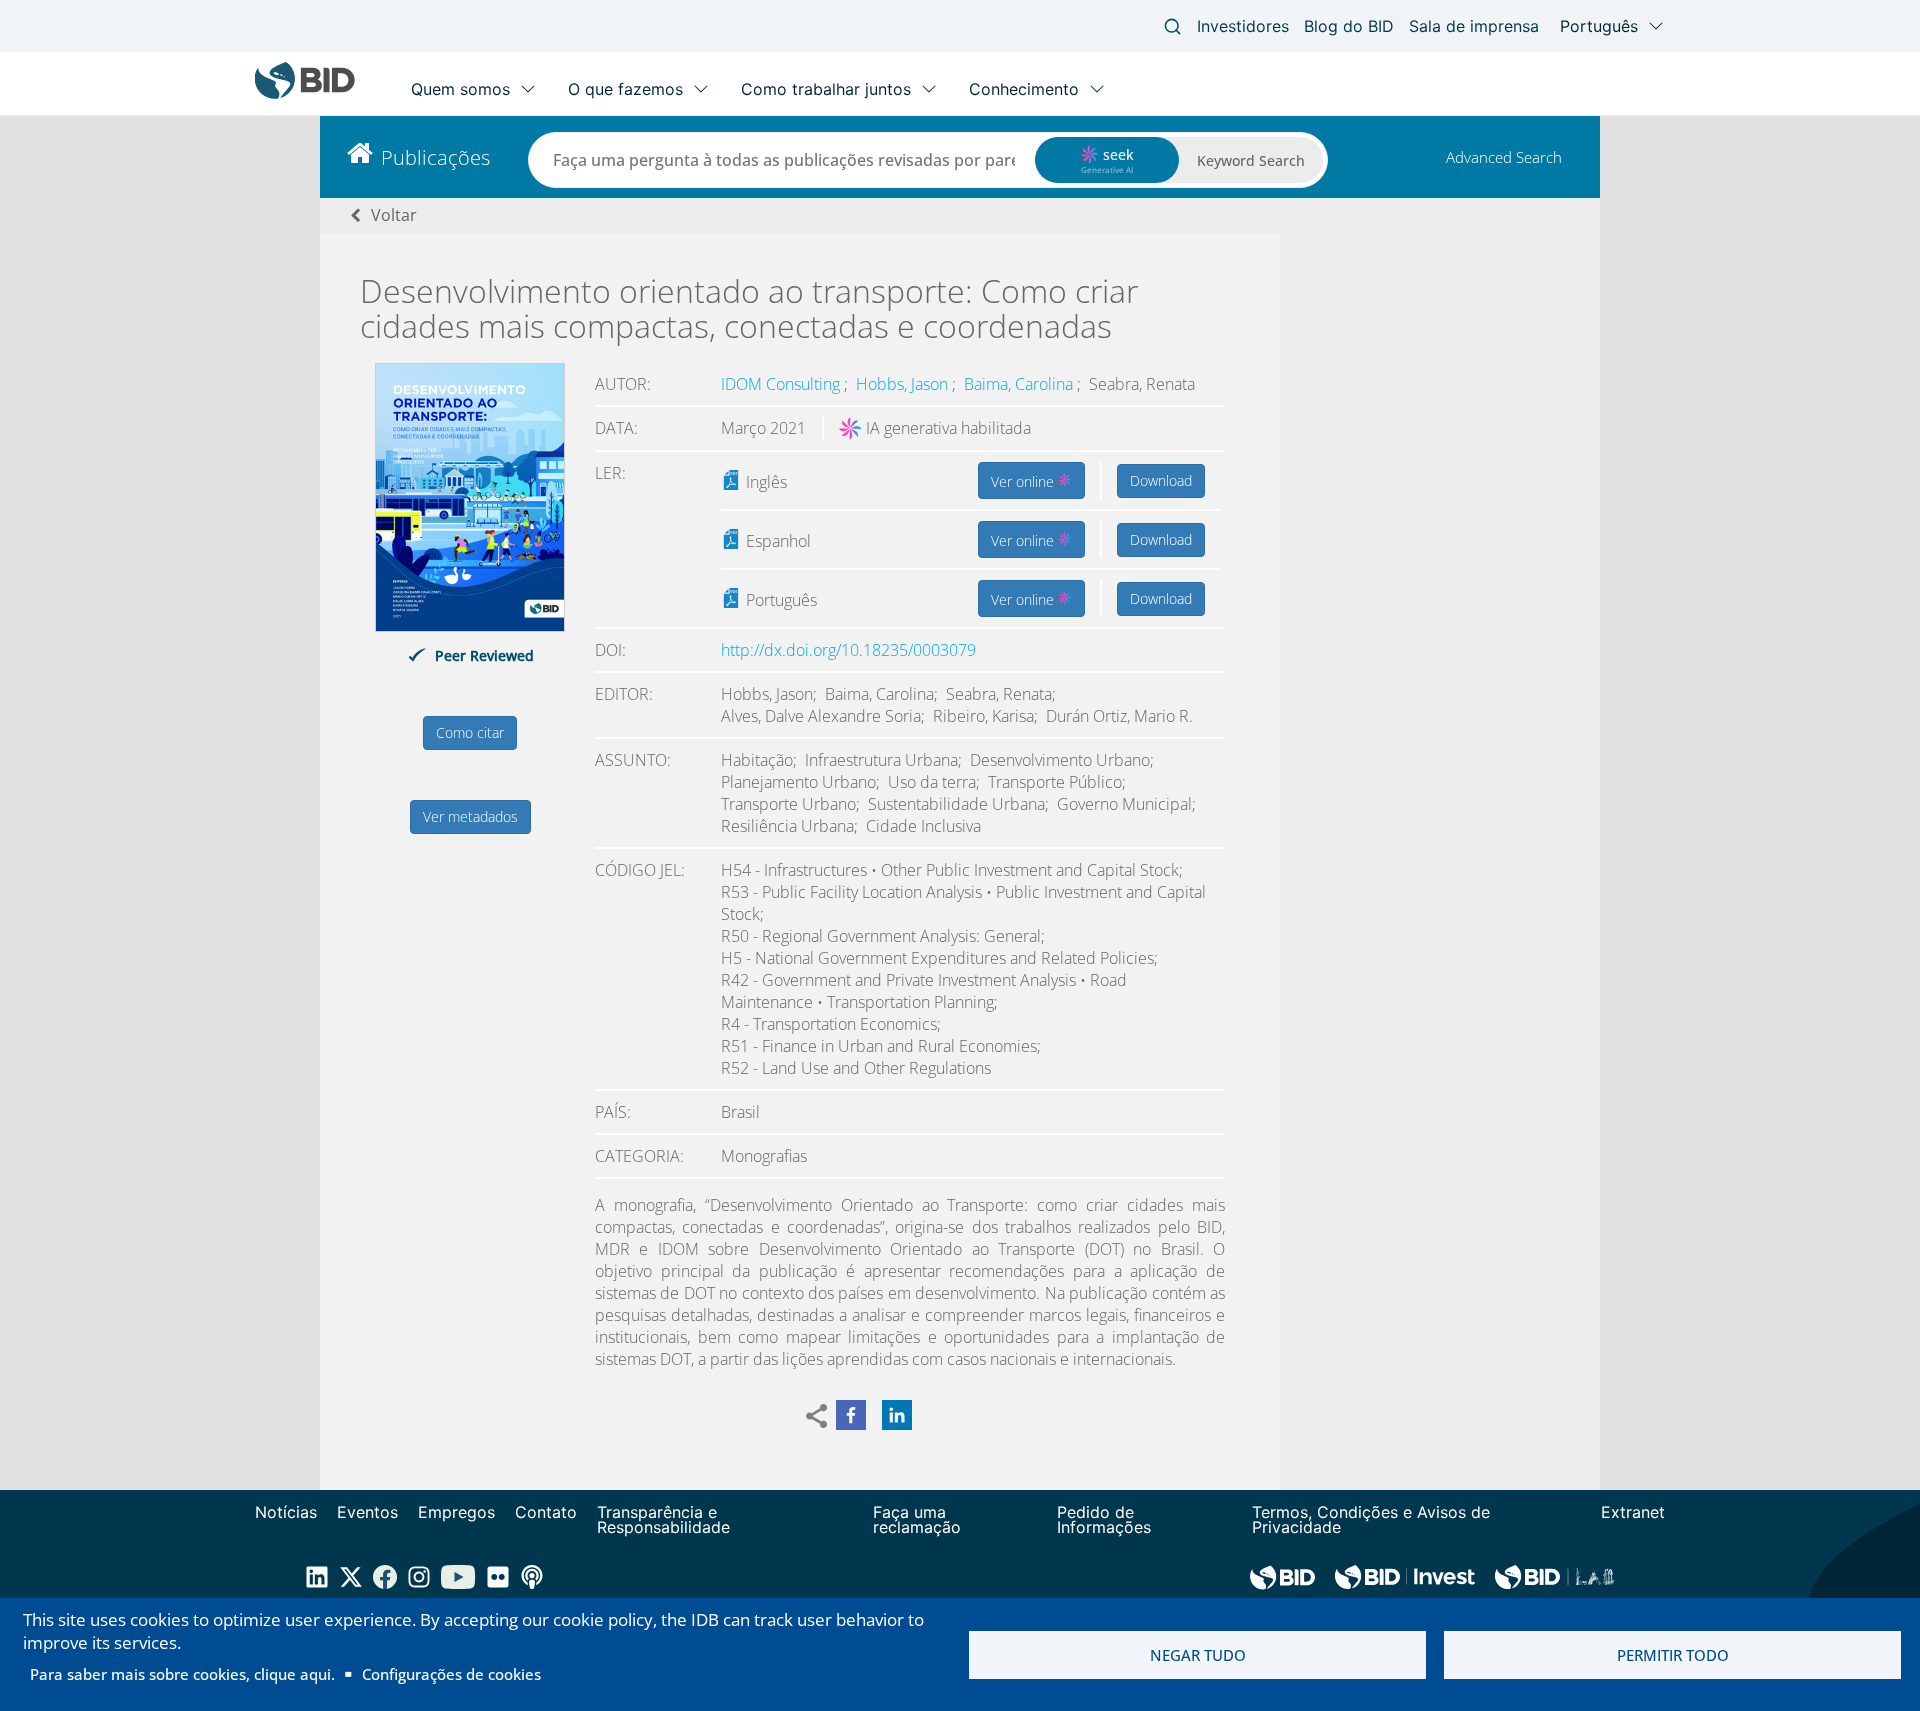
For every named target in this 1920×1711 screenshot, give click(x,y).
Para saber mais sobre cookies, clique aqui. (182, 1674)
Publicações (435, 157)
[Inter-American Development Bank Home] (305, 94)
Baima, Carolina (1020, 384)
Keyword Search (1251, 160)
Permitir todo (1673, 1655)
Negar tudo (1198, 1655)
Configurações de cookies (451, 1674)
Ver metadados (470, 816)
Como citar (470, 732)
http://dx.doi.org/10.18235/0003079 (848, 650)
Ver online (1024, 481)
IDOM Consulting (782, 384)
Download (1161, 480)
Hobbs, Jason (904, 384)
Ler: (610, 473)
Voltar (394, 215)
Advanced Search (1504, 157)
